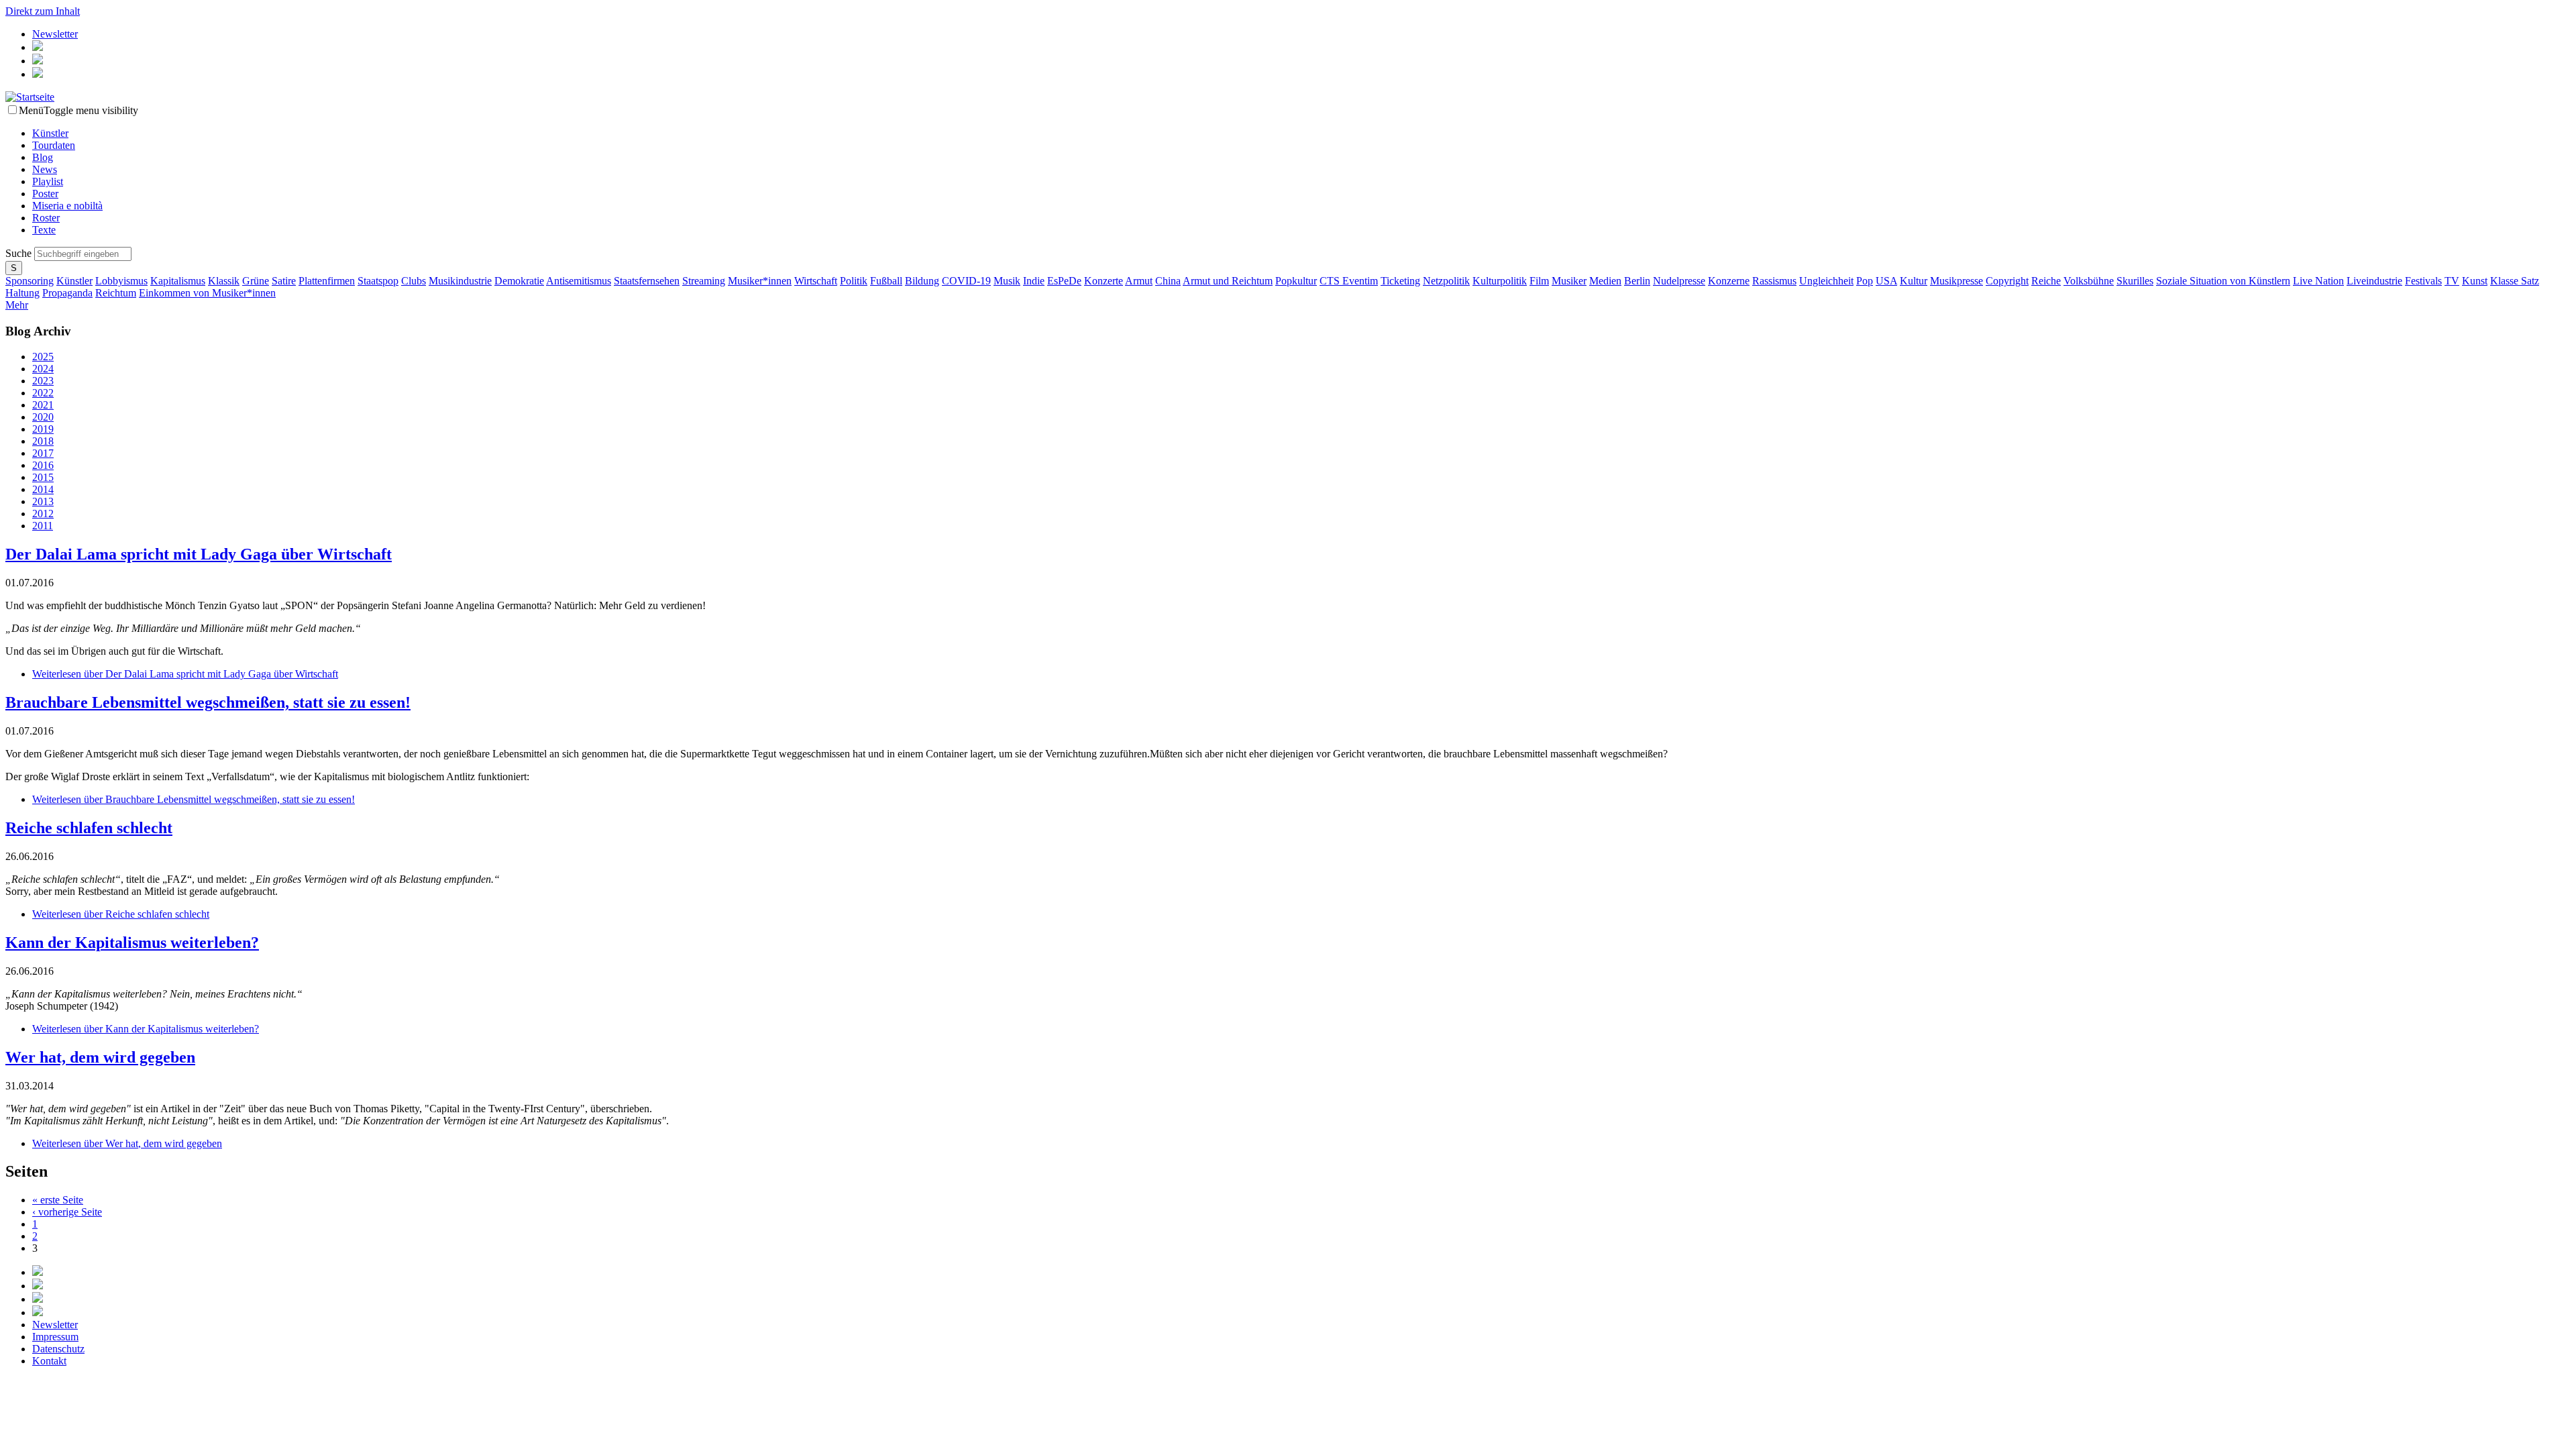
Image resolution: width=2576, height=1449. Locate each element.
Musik (1007, 281)
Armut (1139, 281)
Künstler (50, 133)
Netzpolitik (1446, 281)
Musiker (1569, 281)
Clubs (414, 281)
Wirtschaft (816, 281)
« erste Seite (58, 1200)
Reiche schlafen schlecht (89, 828)
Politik (854, 281)
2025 (43, 357)
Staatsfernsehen (647, 281)
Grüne (256, 281)
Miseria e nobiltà (67, 206)
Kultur (1914, 281)
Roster (46, 218)
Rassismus (1774, 281)
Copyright (2007, 281)
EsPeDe (1064, 281)
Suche (20, 253)
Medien (1605, 281)
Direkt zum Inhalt (43, 11)
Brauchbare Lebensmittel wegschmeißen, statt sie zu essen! (208, 702)
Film (1539, 281)
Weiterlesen (185, 674)
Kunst (2475, 281)
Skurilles (2135, 281)
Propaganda (67, 293)
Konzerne (1729, 281)
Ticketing (1400, 281)
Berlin (1637, 281)
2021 (43, 405)
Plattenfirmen (327, 281)
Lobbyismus (121, 281)
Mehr (17, 305)
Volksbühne (2089, 281)
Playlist (48, 181)
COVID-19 (966, 281)
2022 (43, 393)
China (1168, 281)
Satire (284, 281)
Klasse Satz (2515, 281)
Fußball (886, 281)
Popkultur (1296, 281)
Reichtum (116, 293)
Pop (1865, 281)
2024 (43, 369)
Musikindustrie (460, 281)
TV (2452, 281)
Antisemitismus (579, 281)
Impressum (55, 1337)
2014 (43, 489)
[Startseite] (30, 97)
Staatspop (378, 281)
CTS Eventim (1349, 281)
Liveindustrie (2374, 281)
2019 (43, 429)
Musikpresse (1956, 281)
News (45, 169)
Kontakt (49, 1361)
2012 (43, 514)
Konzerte (1104, 281)
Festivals (2423, 281)
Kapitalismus (178, 281)
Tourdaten (54, 145)
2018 (43, 441)
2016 (43, 465)
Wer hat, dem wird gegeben (100, 1057)
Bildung (922, 281)
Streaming (704, 281)
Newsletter (55, 34)
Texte (44, 230)
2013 (43, 501)
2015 (43, 477)
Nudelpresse (1679, 281)
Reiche (2046, 281)
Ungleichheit (1826, 281)
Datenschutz (58, 1349)
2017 (43, 453)
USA (1886, 281)
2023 (43, 381)
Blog (43, 157)
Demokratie (519, 281)
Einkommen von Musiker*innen (207, 293)
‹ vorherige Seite (67, 1212)
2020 (43, 417)
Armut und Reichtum (1228, 281)
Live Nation (2318, 281)
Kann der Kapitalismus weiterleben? (132, 943)
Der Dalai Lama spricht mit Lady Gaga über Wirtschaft (199, 554)
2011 (43, 526)
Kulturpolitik (1500, 281)
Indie (1034, 281)
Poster (45, 194)
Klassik (224, 281)
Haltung (22, 293)
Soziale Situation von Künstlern (2223, 281)
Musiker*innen (760, 281)
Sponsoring (30, 281)
